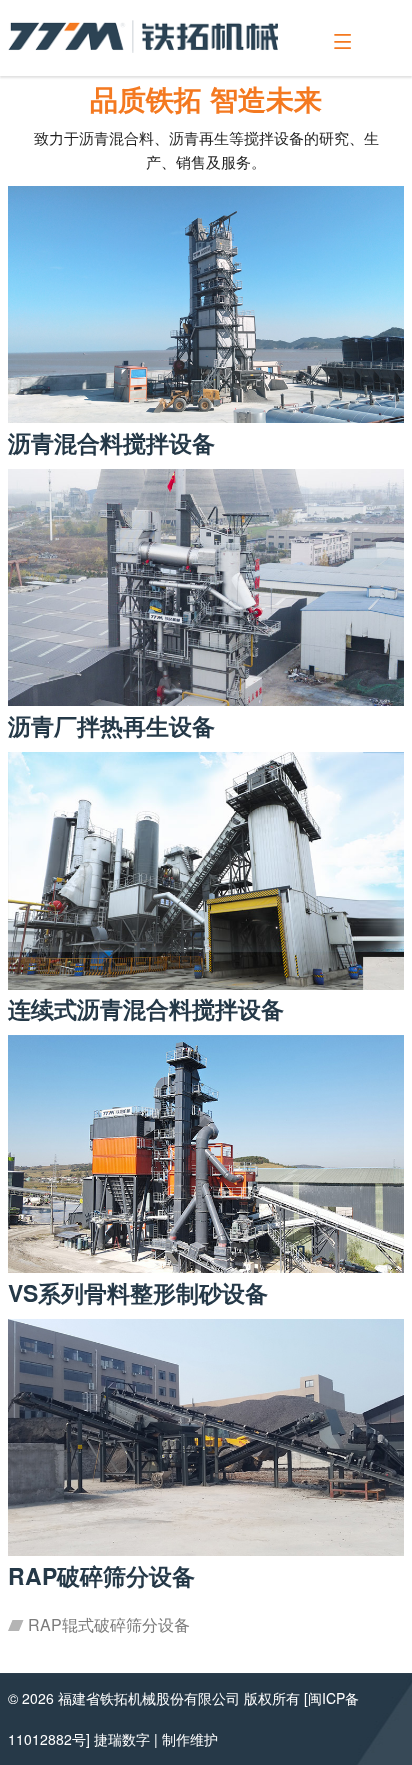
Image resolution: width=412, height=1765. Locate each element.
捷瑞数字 (122, 1739)
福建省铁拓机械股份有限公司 (149, 1698)
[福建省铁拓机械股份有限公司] (143, 36)
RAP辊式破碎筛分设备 (107, 1625)
